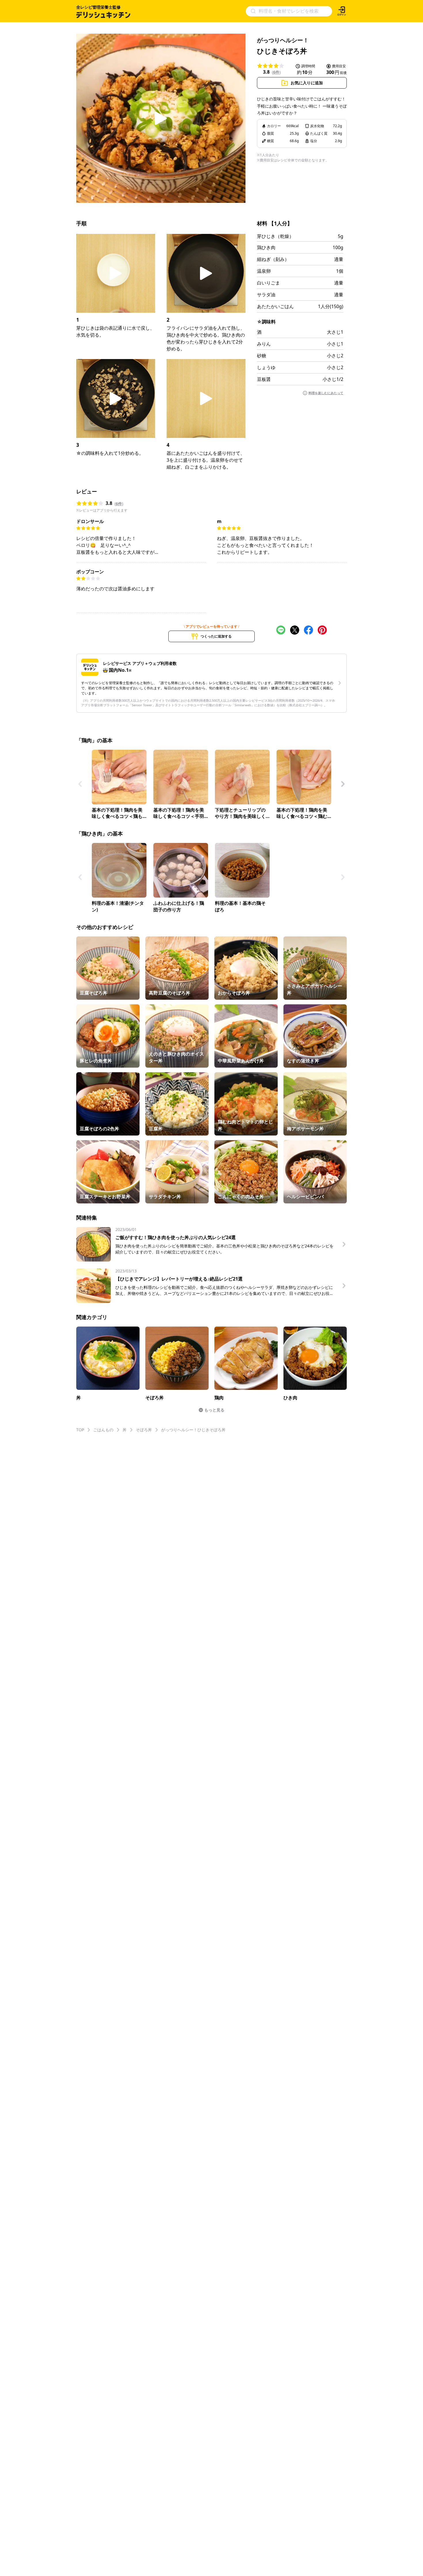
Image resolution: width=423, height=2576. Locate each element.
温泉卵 (264, 271)
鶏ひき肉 (266, 247)
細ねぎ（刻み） (273, 259)
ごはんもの (103, 1430)
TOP (80, 1430)
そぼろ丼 (144, 1430)
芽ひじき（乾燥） (275, 236)
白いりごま (268, 283)
